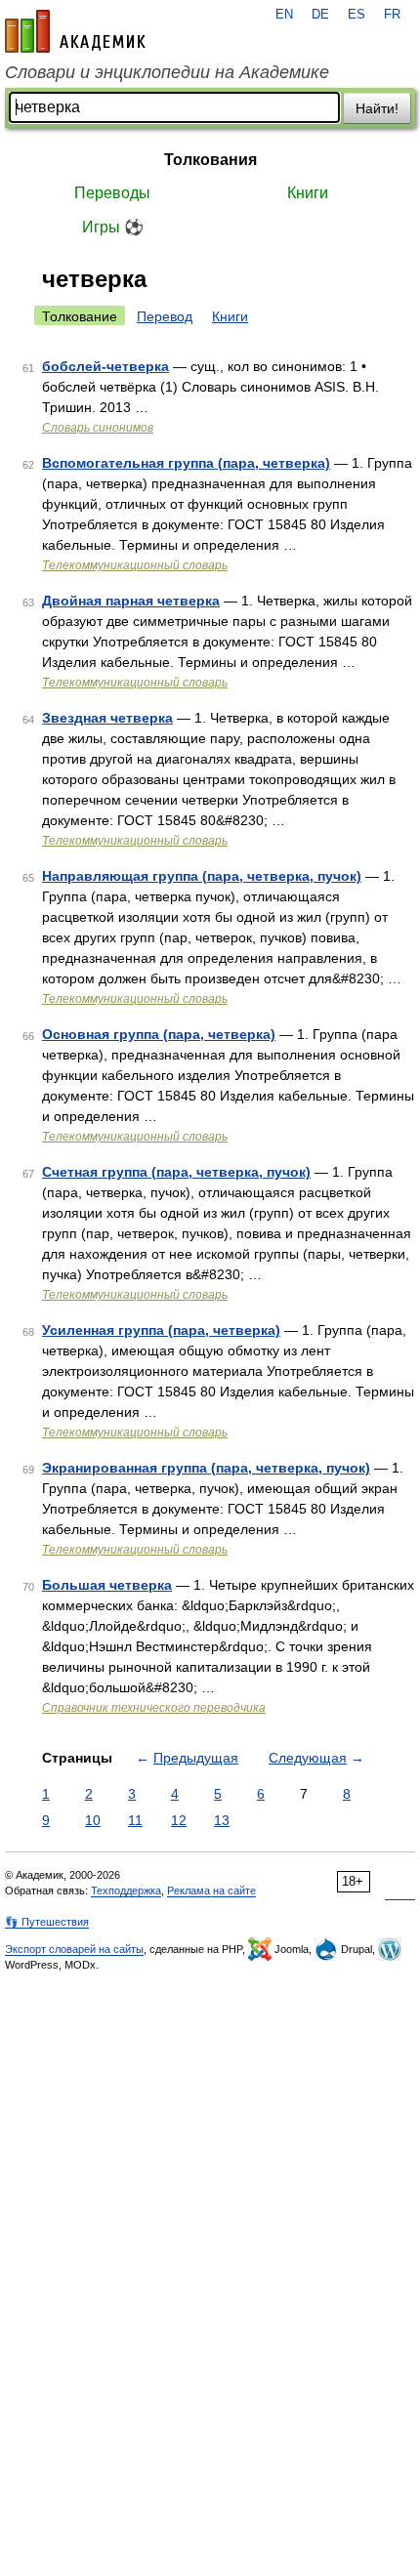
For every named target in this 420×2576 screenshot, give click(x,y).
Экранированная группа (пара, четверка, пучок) (206, 1468)
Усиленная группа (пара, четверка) (161, 1330)
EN (284, 15)
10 (93, 1820)
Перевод (165, 316)
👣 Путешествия (47, 1922)
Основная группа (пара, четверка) (159, 1034)
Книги (308, 193)
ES (357, 15)
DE (320, 15)
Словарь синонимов (98, 428)
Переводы (112, 193)
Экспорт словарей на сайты (74, 1949)
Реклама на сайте (211, 1890)
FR (392, 15)
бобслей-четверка (105, 366)
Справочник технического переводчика (154, 1708)
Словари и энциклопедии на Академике (167, 72)
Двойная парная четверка (131, 601)
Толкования (210, 160)
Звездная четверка (107, 718)
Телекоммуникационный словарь (135, 565)
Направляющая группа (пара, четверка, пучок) (202, 876)
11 (135, 1820)
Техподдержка (126, 1890)
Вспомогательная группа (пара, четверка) (186, 463)
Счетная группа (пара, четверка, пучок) (176, 1172)
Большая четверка (107, 1585)
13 (222, 1820)
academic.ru (75, 31)
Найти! (377, 108)
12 (179, 1820)
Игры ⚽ (113, 227)
